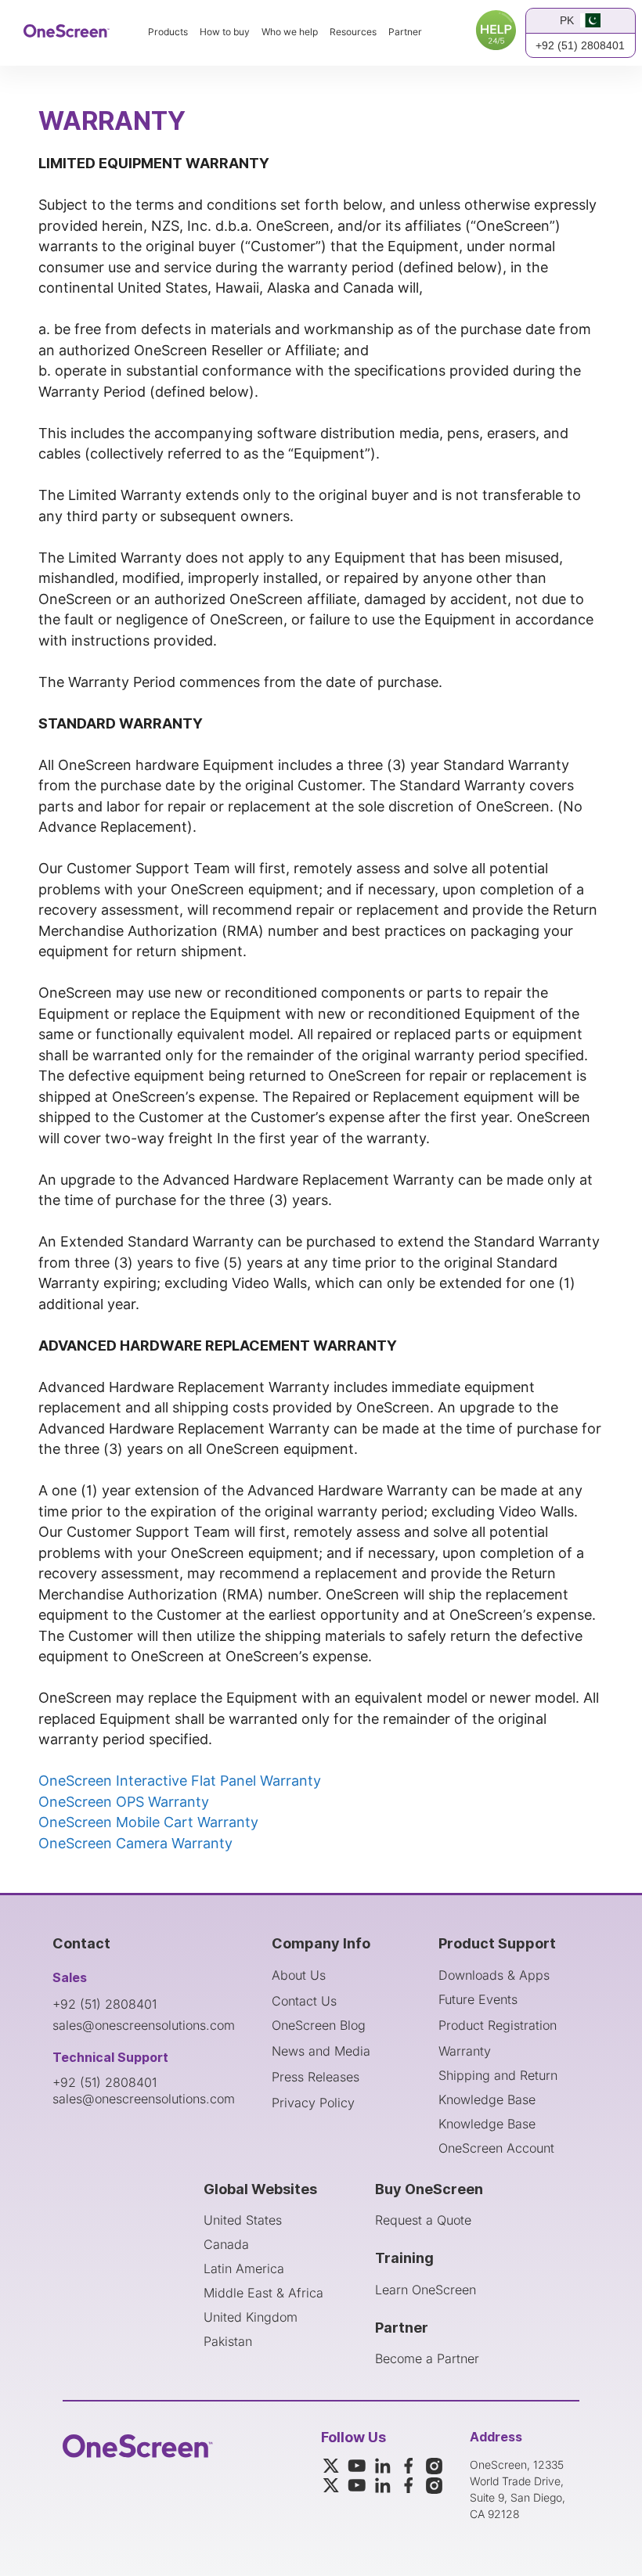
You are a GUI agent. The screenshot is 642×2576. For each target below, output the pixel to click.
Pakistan (228, 2341)
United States (243, 2220)
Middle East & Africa (263, 2293)
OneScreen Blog (319, 2025)
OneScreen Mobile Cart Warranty (148, 1822)
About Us (299, 1975)
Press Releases (316, 2077)
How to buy (225, 32)
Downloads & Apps (494, 1975)
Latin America (244, 2268)
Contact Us (304, 2001)
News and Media (321, 2051)
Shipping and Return (498, 2075)
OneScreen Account (496, 2148)
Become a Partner (427, 2358)
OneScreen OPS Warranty (124, 1802)
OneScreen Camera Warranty (135, 1843)
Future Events (478, 1999)
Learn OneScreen (426, 2290)
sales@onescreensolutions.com (144, 2025)
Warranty (465, 2051)
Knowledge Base (487, 2099)
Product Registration (498, 2025)
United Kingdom (251, 2317)
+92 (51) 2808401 (580, 45)
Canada (226, 2244)
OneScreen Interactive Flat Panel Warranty (180, 1781)
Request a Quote (423, 2220)
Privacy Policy (313, 2103)
